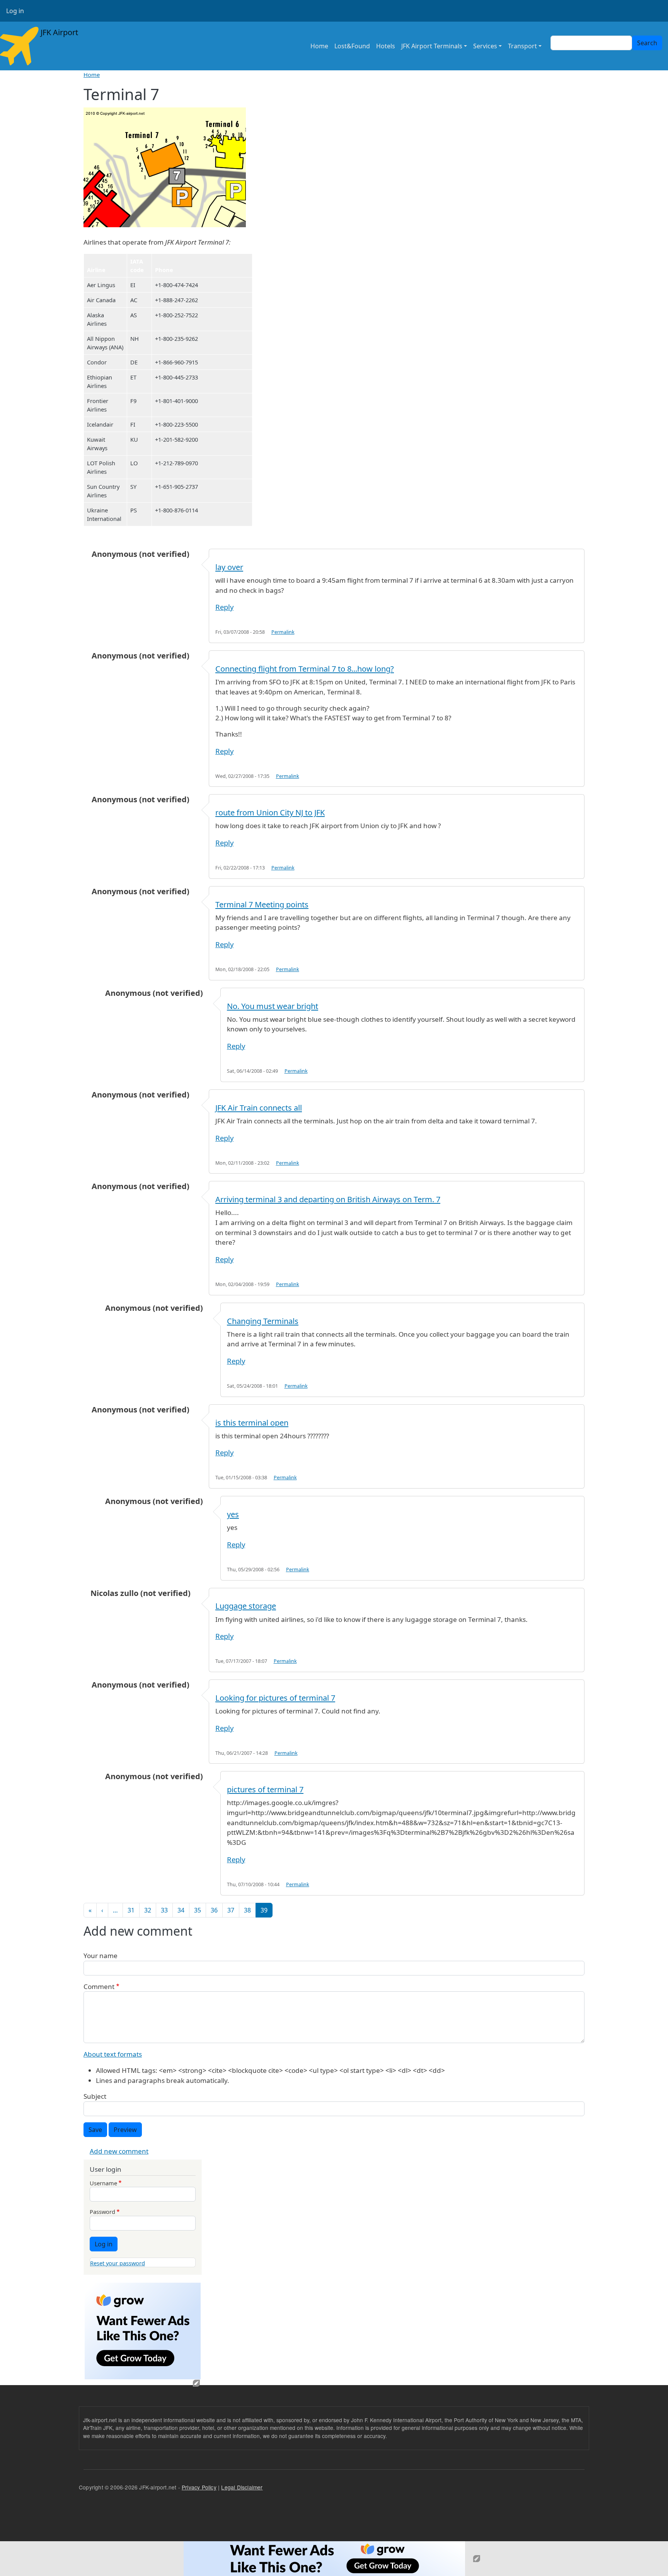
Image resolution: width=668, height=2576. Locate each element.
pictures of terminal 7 (265, 1789)
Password (102, 2212)
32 (148, 1910)
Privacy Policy (199, 2487)
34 (181, 1910)
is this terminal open (252, 1423)
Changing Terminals (263, 1321)
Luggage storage (246, 1606)
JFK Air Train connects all (259, 1108)
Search (647, 43)
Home (319, 46)
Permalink (283, 632)
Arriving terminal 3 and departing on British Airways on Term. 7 (328, 1199)
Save (95, 2130)
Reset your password (118, 2263)
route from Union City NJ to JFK (270, 812)
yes (233, 1514)
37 (231, 1910)
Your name (101, 1956)
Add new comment (119, 2151)
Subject (95, 2096)
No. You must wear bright (273, 1006)
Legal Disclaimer (242, 2487)
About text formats (113, 2054)
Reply (224, 607)
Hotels (386, 46)
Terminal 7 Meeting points (262, 904)
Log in (15, 11)
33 (164, 1910)
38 (247, 1910)
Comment (99, 1986)
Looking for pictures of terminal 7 (275, 1698)
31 (131, 1910)
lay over (229, 567)
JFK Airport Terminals (432, 46)
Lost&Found (352, 46)
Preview (125, 2130)
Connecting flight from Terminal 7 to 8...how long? (305, 669)
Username (103, 2183)
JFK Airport (58, 32)
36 (214, 1910)
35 (198, 1910)
